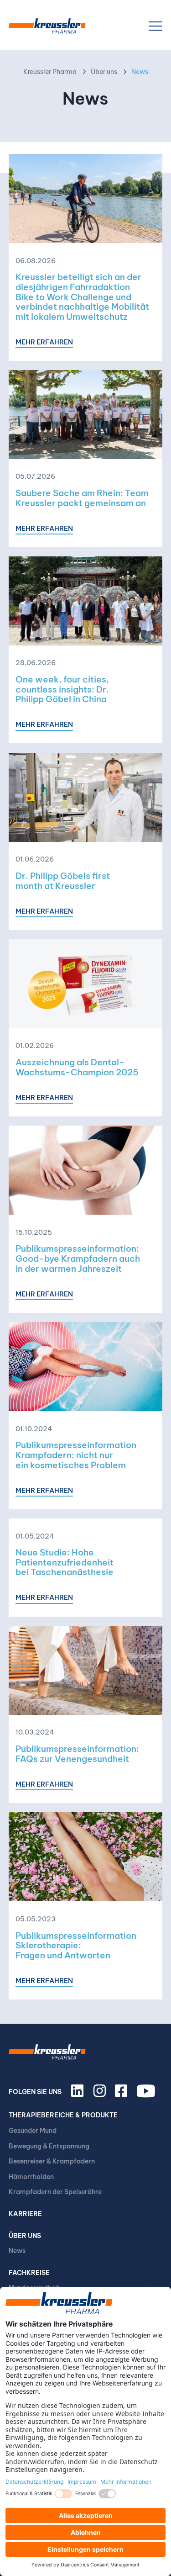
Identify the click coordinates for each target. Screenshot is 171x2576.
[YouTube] (147, 2095)
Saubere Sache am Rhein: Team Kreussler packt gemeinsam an (82, 498)
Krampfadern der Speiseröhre (55, 2192)
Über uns (104, 72)
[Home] (47, 26)
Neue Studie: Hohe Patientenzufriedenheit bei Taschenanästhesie (65, 1562)
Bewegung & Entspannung (49, 2146)
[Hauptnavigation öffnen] (155, 26)
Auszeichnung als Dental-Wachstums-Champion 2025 (77, 1067)
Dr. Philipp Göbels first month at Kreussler (63, 881)
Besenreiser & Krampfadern (52, 2161)
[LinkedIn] (79, 2095)
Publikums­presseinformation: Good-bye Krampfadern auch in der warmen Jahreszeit (78, 1258)
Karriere (25, 2214)
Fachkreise (29, 2273)
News (17, 2251)
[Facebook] (123, 2095)
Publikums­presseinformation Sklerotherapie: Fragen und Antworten (76, 1945)
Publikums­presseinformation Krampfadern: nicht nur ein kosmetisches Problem (76, 1455)
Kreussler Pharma (50, 72)
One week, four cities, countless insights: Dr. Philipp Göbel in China (62, 689)
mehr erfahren (44, 342)
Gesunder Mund (33, 2131)
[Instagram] (101, 2095)
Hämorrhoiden (31, 2177)
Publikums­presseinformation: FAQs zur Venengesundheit (77, 1754)
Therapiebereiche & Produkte (63, 2115)
